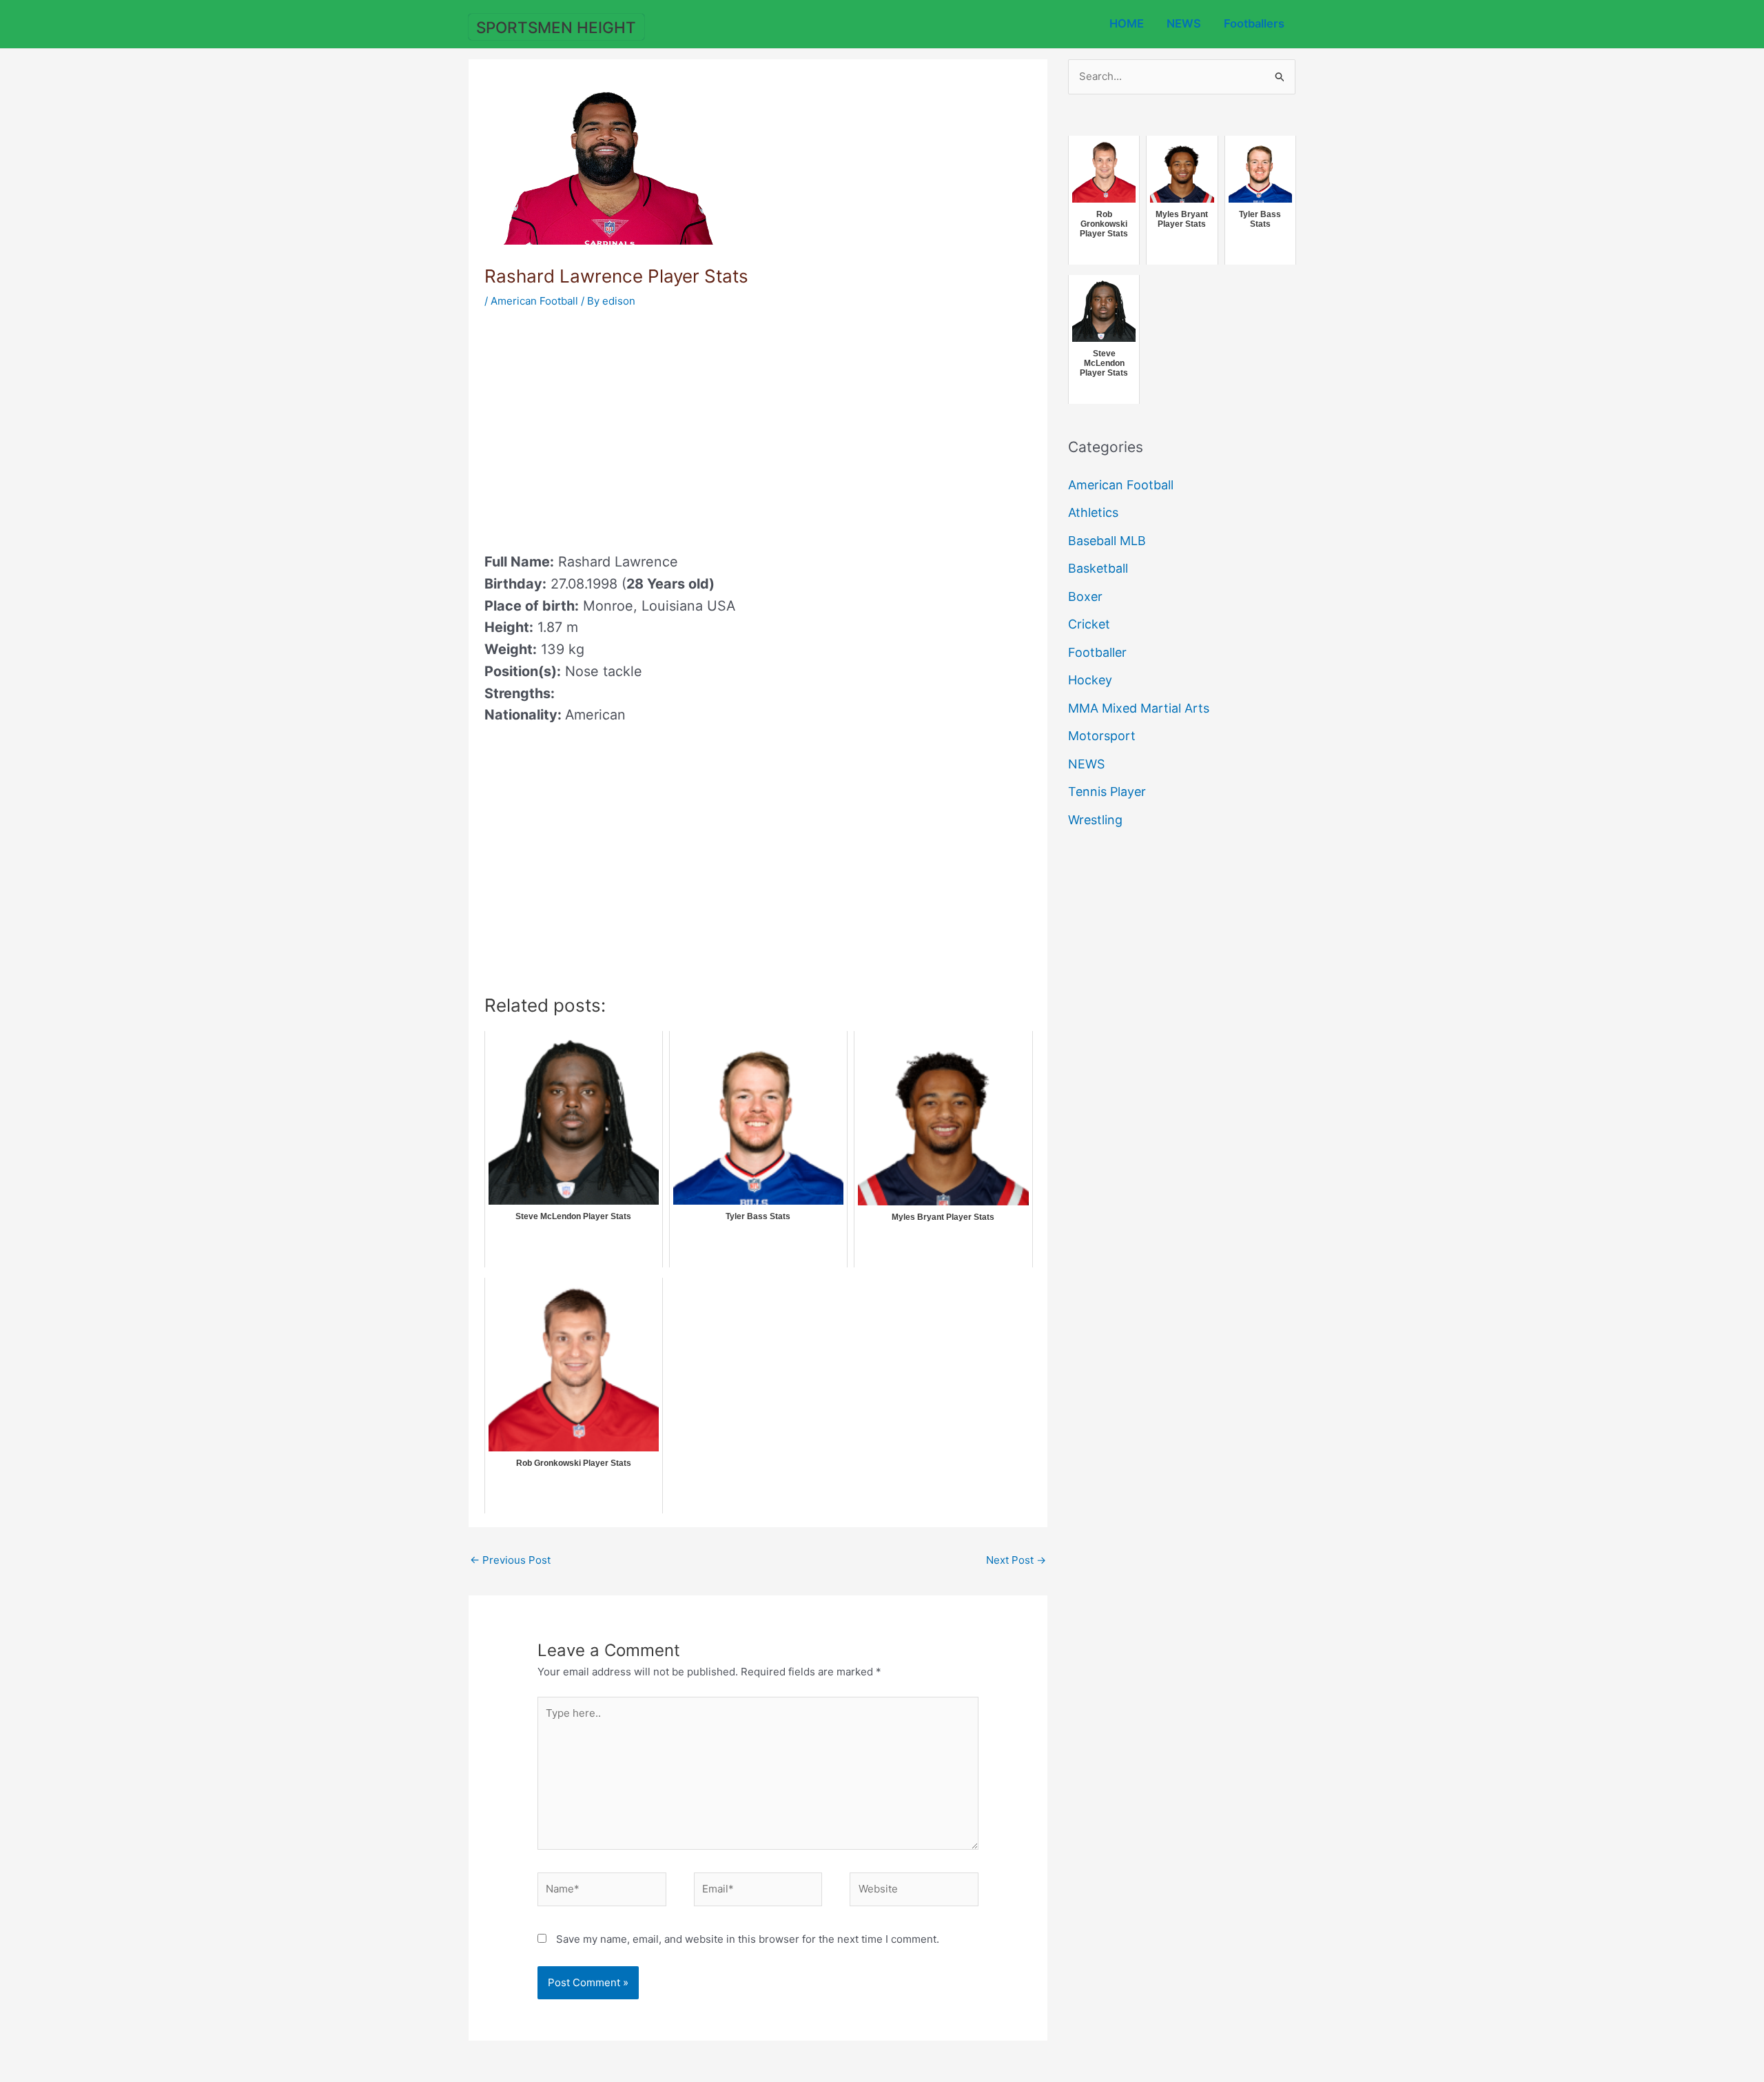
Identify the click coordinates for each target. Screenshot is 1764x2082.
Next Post (1016, 1560)
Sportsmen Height (556, 27)
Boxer (1085, 596)
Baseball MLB (1107, 541)
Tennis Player (1107, 792)
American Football (534, 301)
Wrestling (1095, 820)
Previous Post (510, 1560)
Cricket (1089, 624)
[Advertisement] (600, 426)
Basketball (1098, 568)
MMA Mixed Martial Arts (1139, 708)
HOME (1127, 23)
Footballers (1254, 23)
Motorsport (1102, 736)
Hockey (1090, 680)
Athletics (1093, 512)
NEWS (1184, 23)
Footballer (1097, 652)
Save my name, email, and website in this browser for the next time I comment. (748, 1939)
